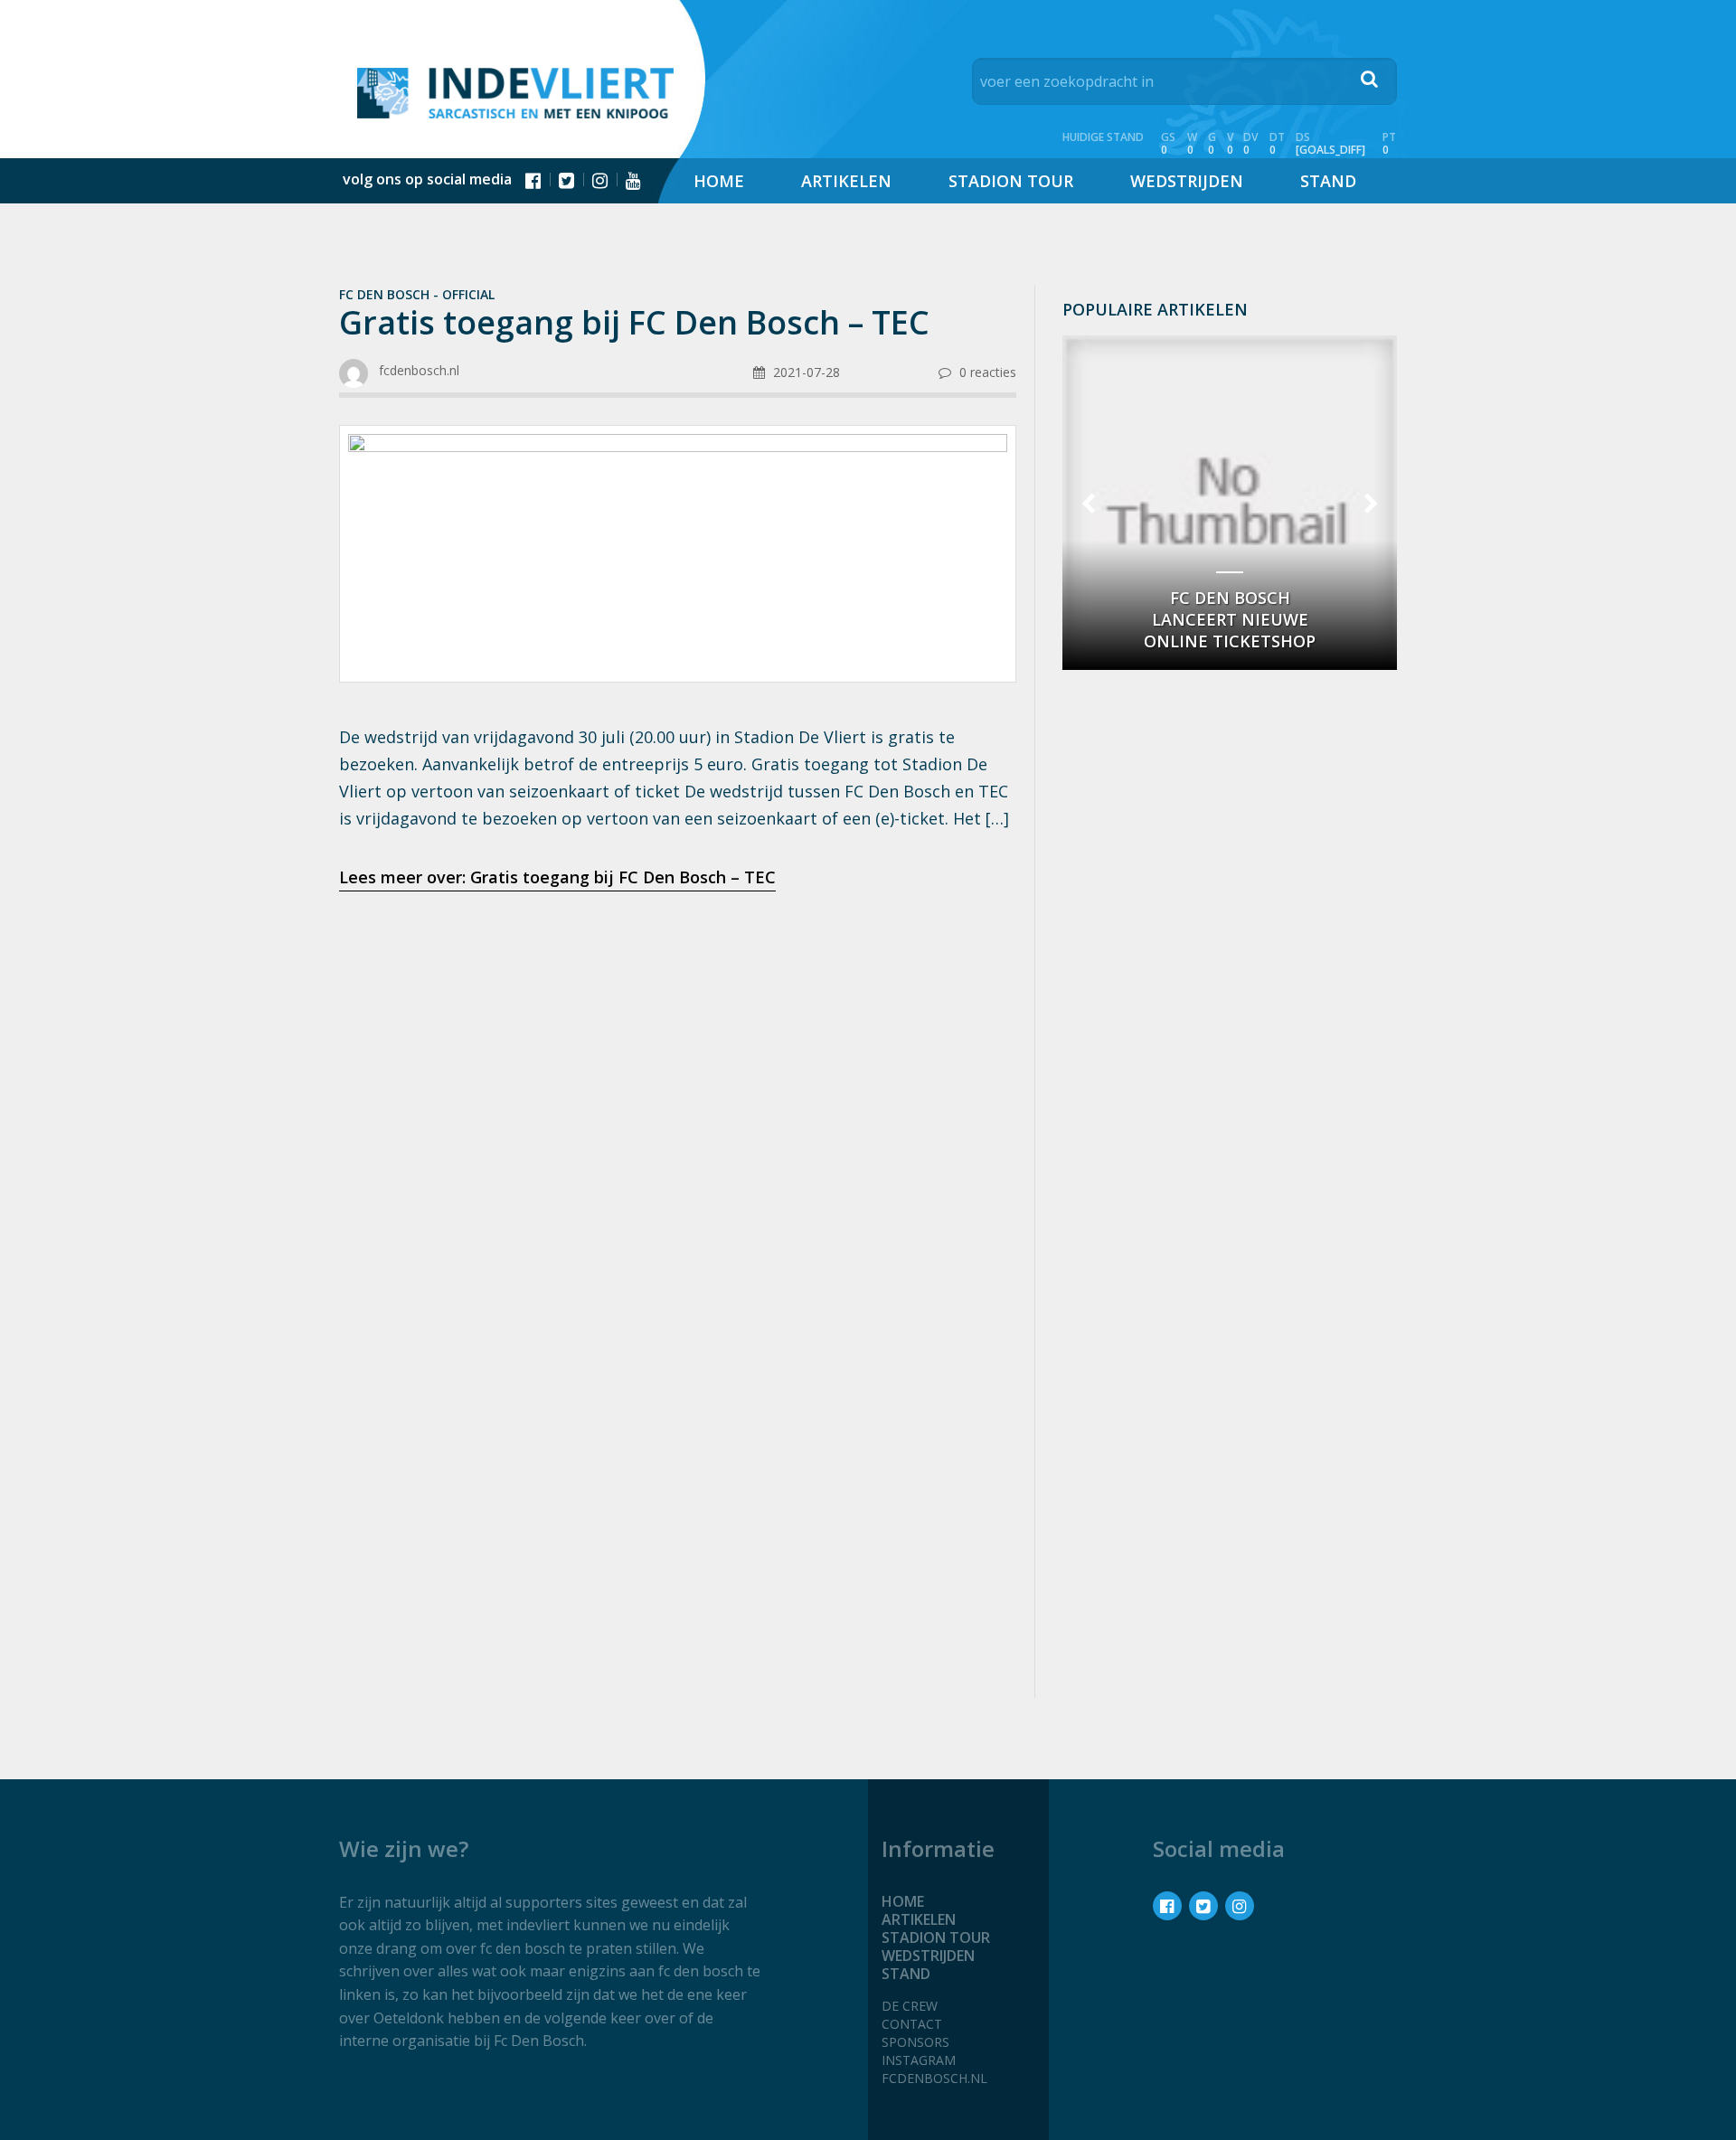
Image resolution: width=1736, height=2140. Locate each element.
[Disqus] (678, 1443)
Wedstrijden (1187, 181)
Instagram (919, 2060)
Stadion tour (1011, 181)
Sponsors (915, 2042)
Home (719, 181)
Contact (912, 2024)
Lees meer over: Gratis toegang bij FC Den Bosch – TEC (557, 877)
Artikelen (846, 181)
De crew (910, 2006)
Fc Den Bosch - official (417, 294)
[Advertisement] (678, 1049)
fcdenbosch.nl (934, 2078)
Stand (1328, 181)
